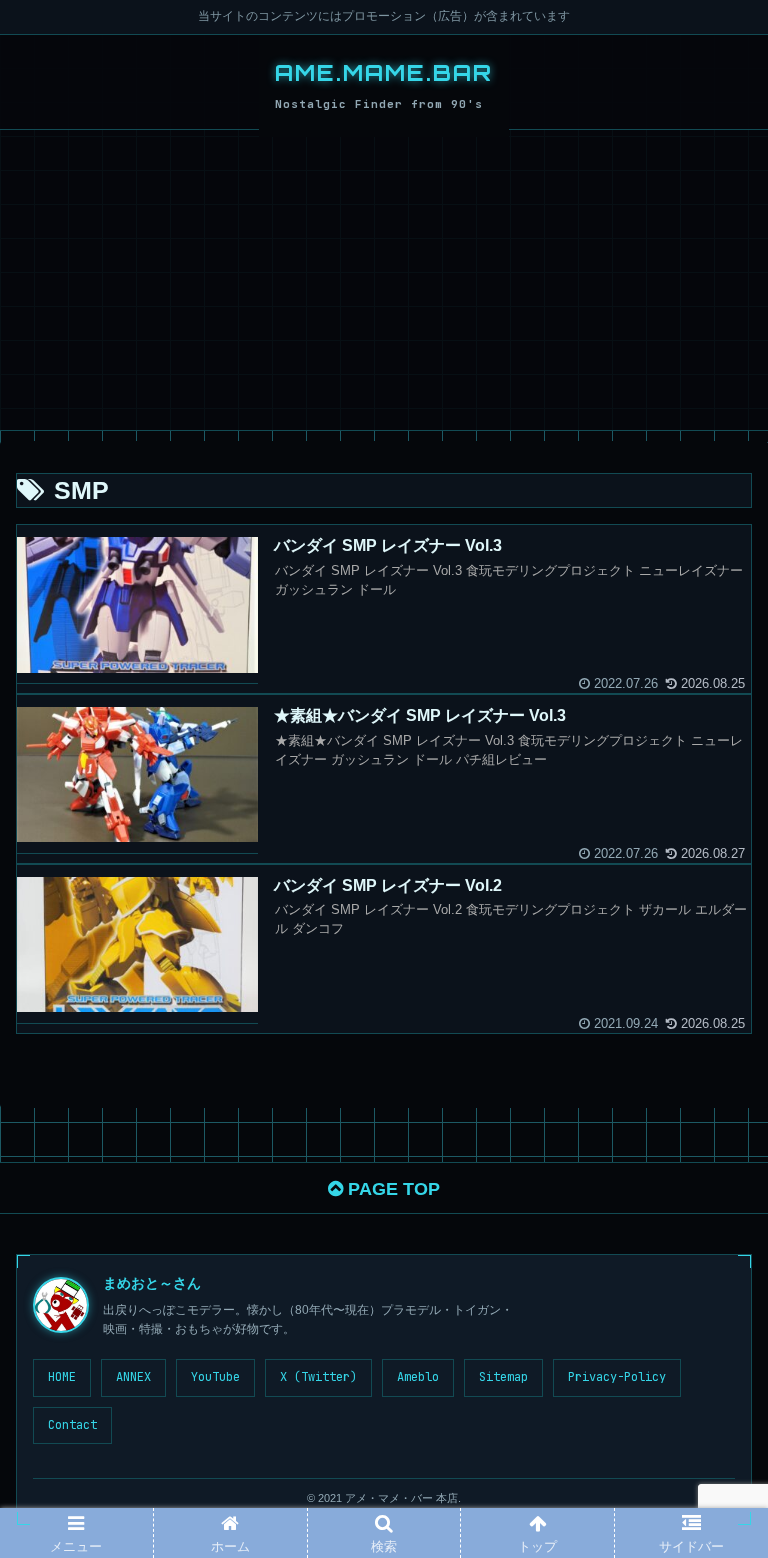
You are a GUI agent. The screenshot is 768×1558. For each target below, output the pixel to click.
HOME (62, 1377)
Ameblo (418, 1377)
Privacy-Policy (617, 1377)
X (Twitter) (318, 1377)
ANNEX (133, 1377)
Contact (72, 1425)
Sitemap (503, 1377)
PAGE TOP (391, 1189)
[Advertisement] (384, 280)
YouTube (215, 1377)
